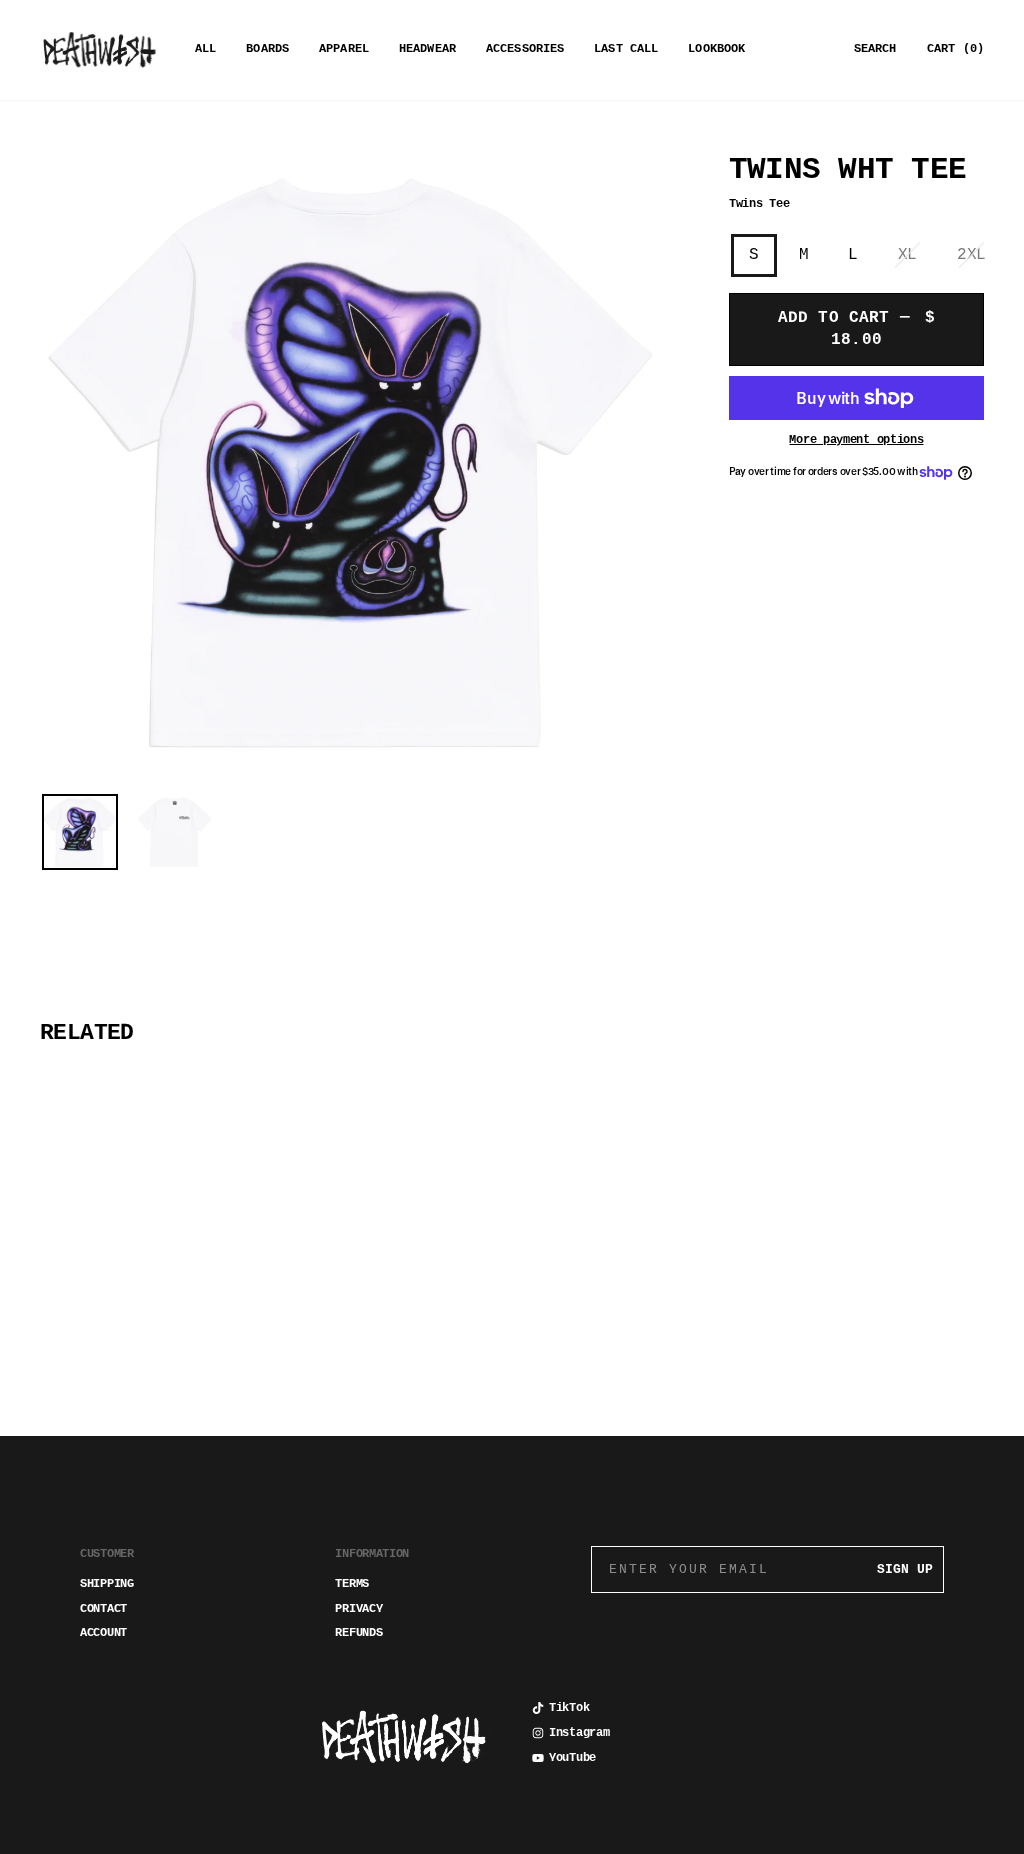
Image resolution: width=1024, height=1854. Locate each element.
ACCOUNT (103, 1633)
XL (907, 255)
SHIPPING (107, 1584)
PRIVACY (358, 1609)
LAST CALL (626, 49)
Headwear (427, 49)
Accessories (525, 49)
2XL (971, 255)
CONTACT (103, 1609)
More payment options (856, 440)
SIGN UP (905, 1569)
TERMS (352, 1584)
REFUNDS (358, 1633)
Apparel (344, 49)
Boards (267, 49)
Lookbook (716, 49)
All (205, 49)
